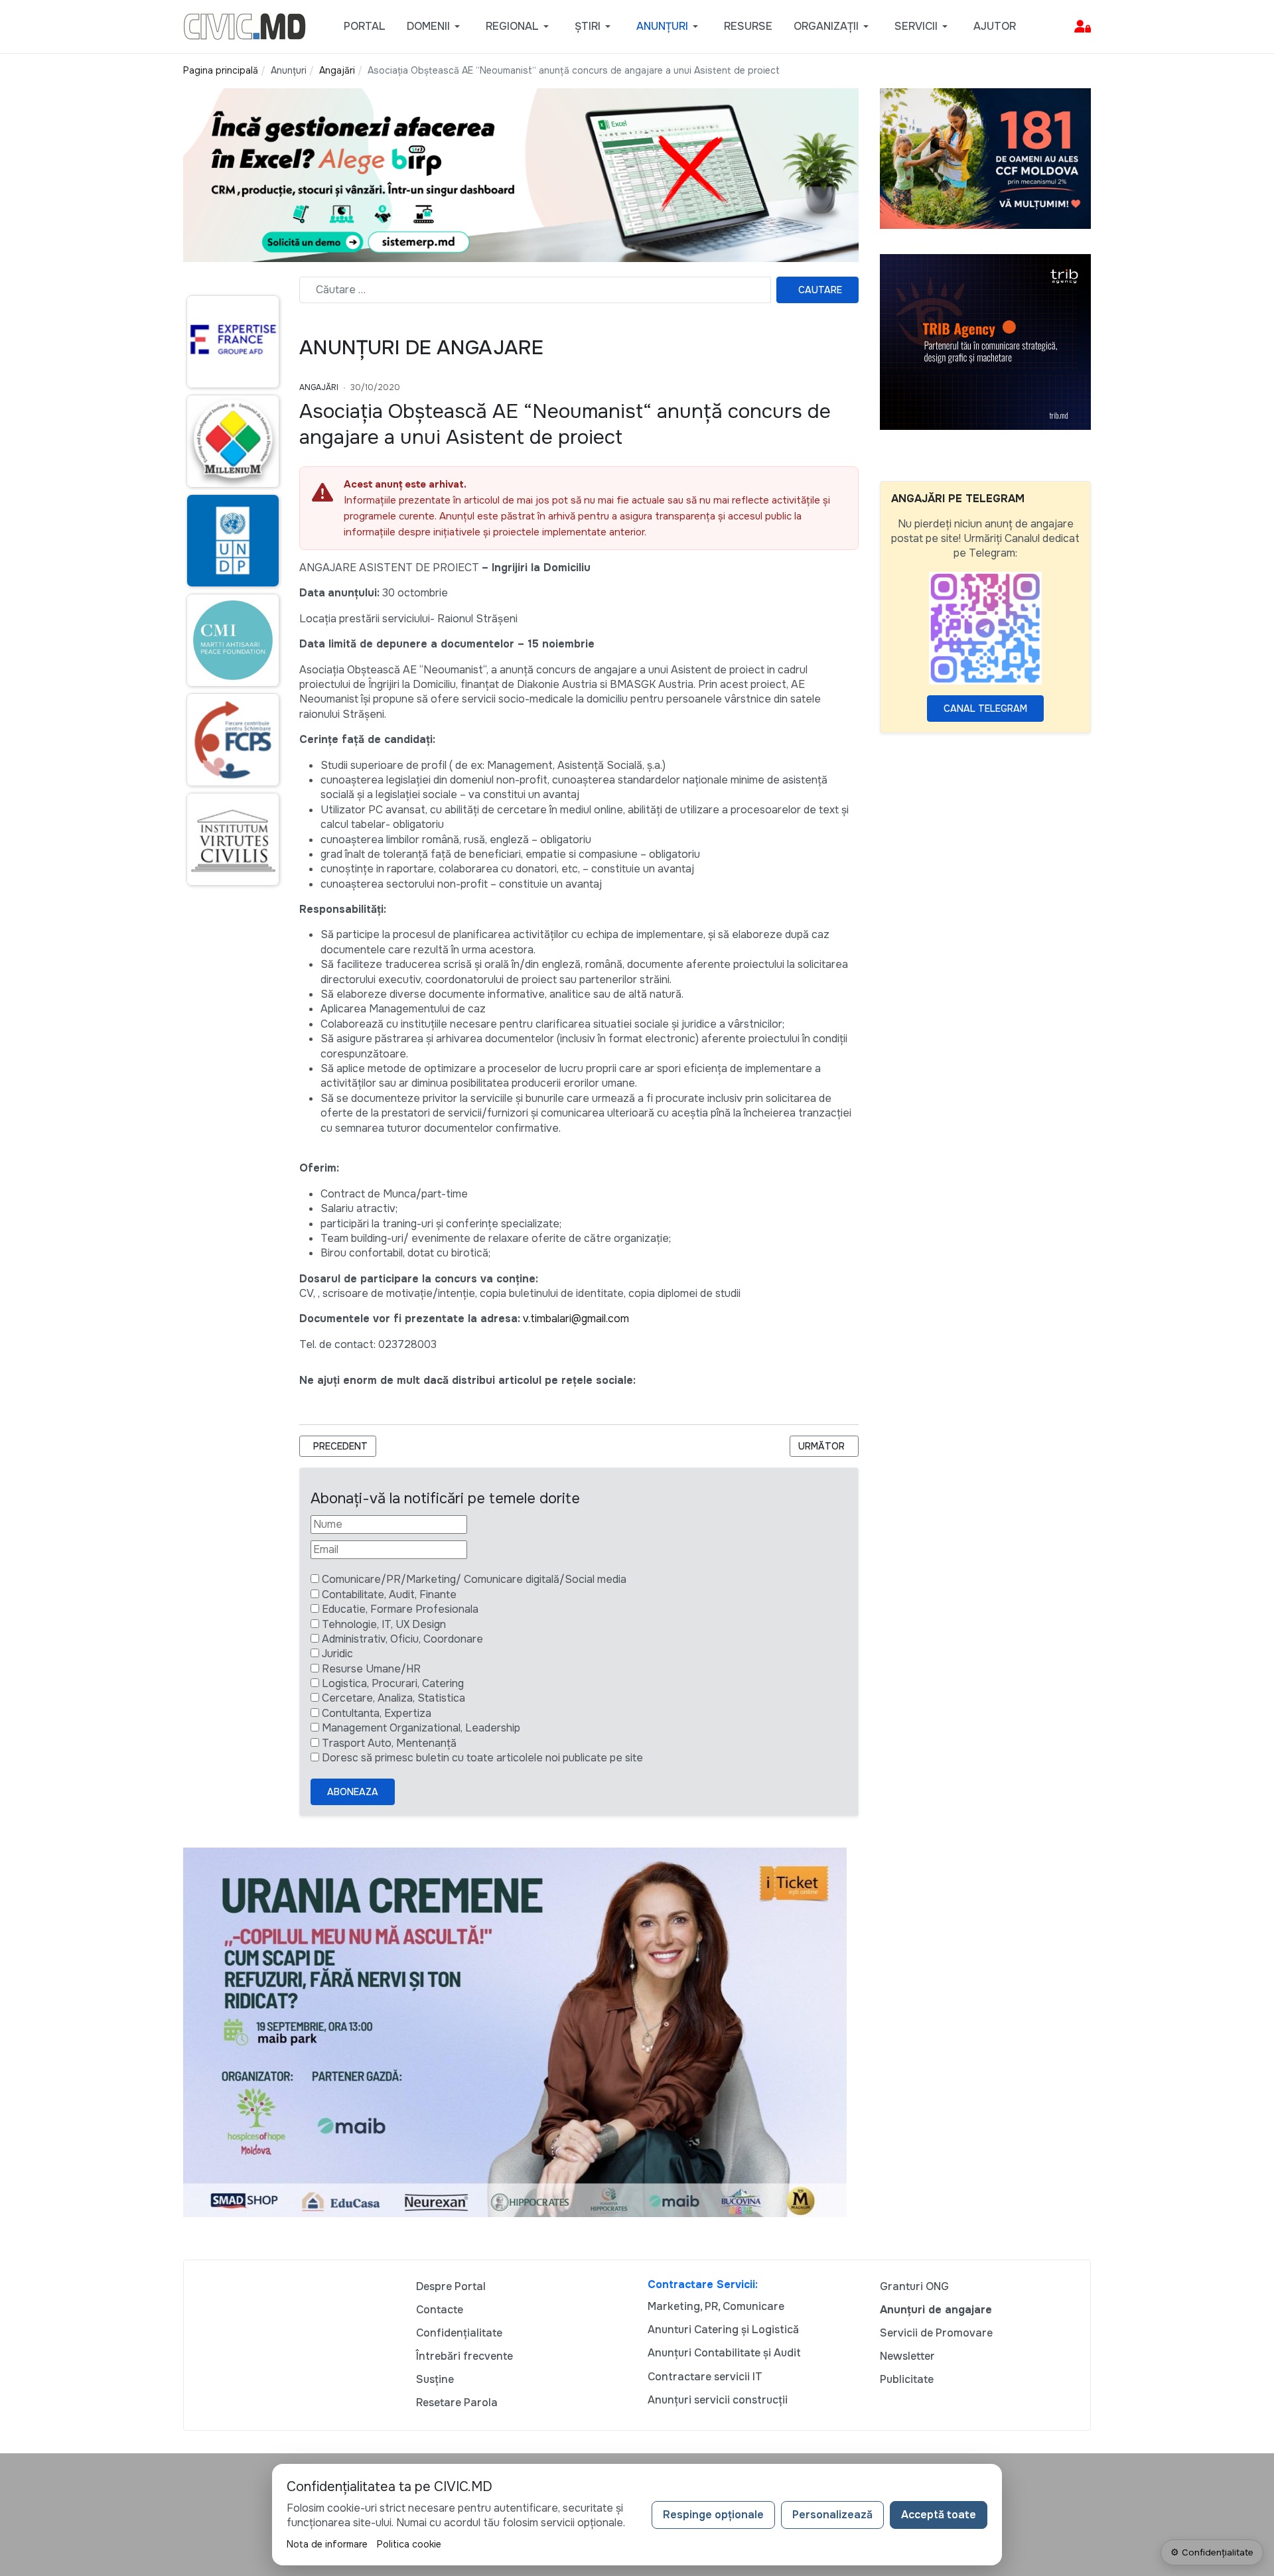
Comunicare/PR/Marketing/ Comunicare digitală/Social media (474, 1579)
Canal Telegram (985, 709)
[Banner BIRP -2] (521, 174)
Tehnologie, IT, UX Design (384, 1624)
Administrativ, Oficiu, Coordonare (402, 1639)
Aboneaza (353, 1792)
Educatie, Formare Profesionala (400, 1609)
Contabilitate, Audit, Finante (389, 1594)
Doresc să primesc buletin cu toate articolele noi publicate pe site (482, 1758)
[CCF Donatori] (985, 158)
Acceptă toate (939, 2515)
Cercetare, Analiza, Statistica (393, 1698)
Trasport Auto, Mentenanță (389, 1743)
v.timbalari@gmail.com (576, 1319)
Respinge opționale (713, 2515)
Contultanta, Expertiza (377, 1713)
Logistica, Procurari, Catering (393, 1683)
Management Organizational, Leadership (421, 1728)
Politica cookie (409, 2544)
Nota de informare (327, 2544)
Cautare (820, 290)
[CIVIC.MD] (245, 26)
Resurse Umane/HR (371, 1669)
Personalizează (832, 2515)
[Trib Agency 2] (985, 341)
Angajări (319, 387)
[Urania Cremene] (515, 2032)
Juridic (337, 1654)
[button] (436, 27)
